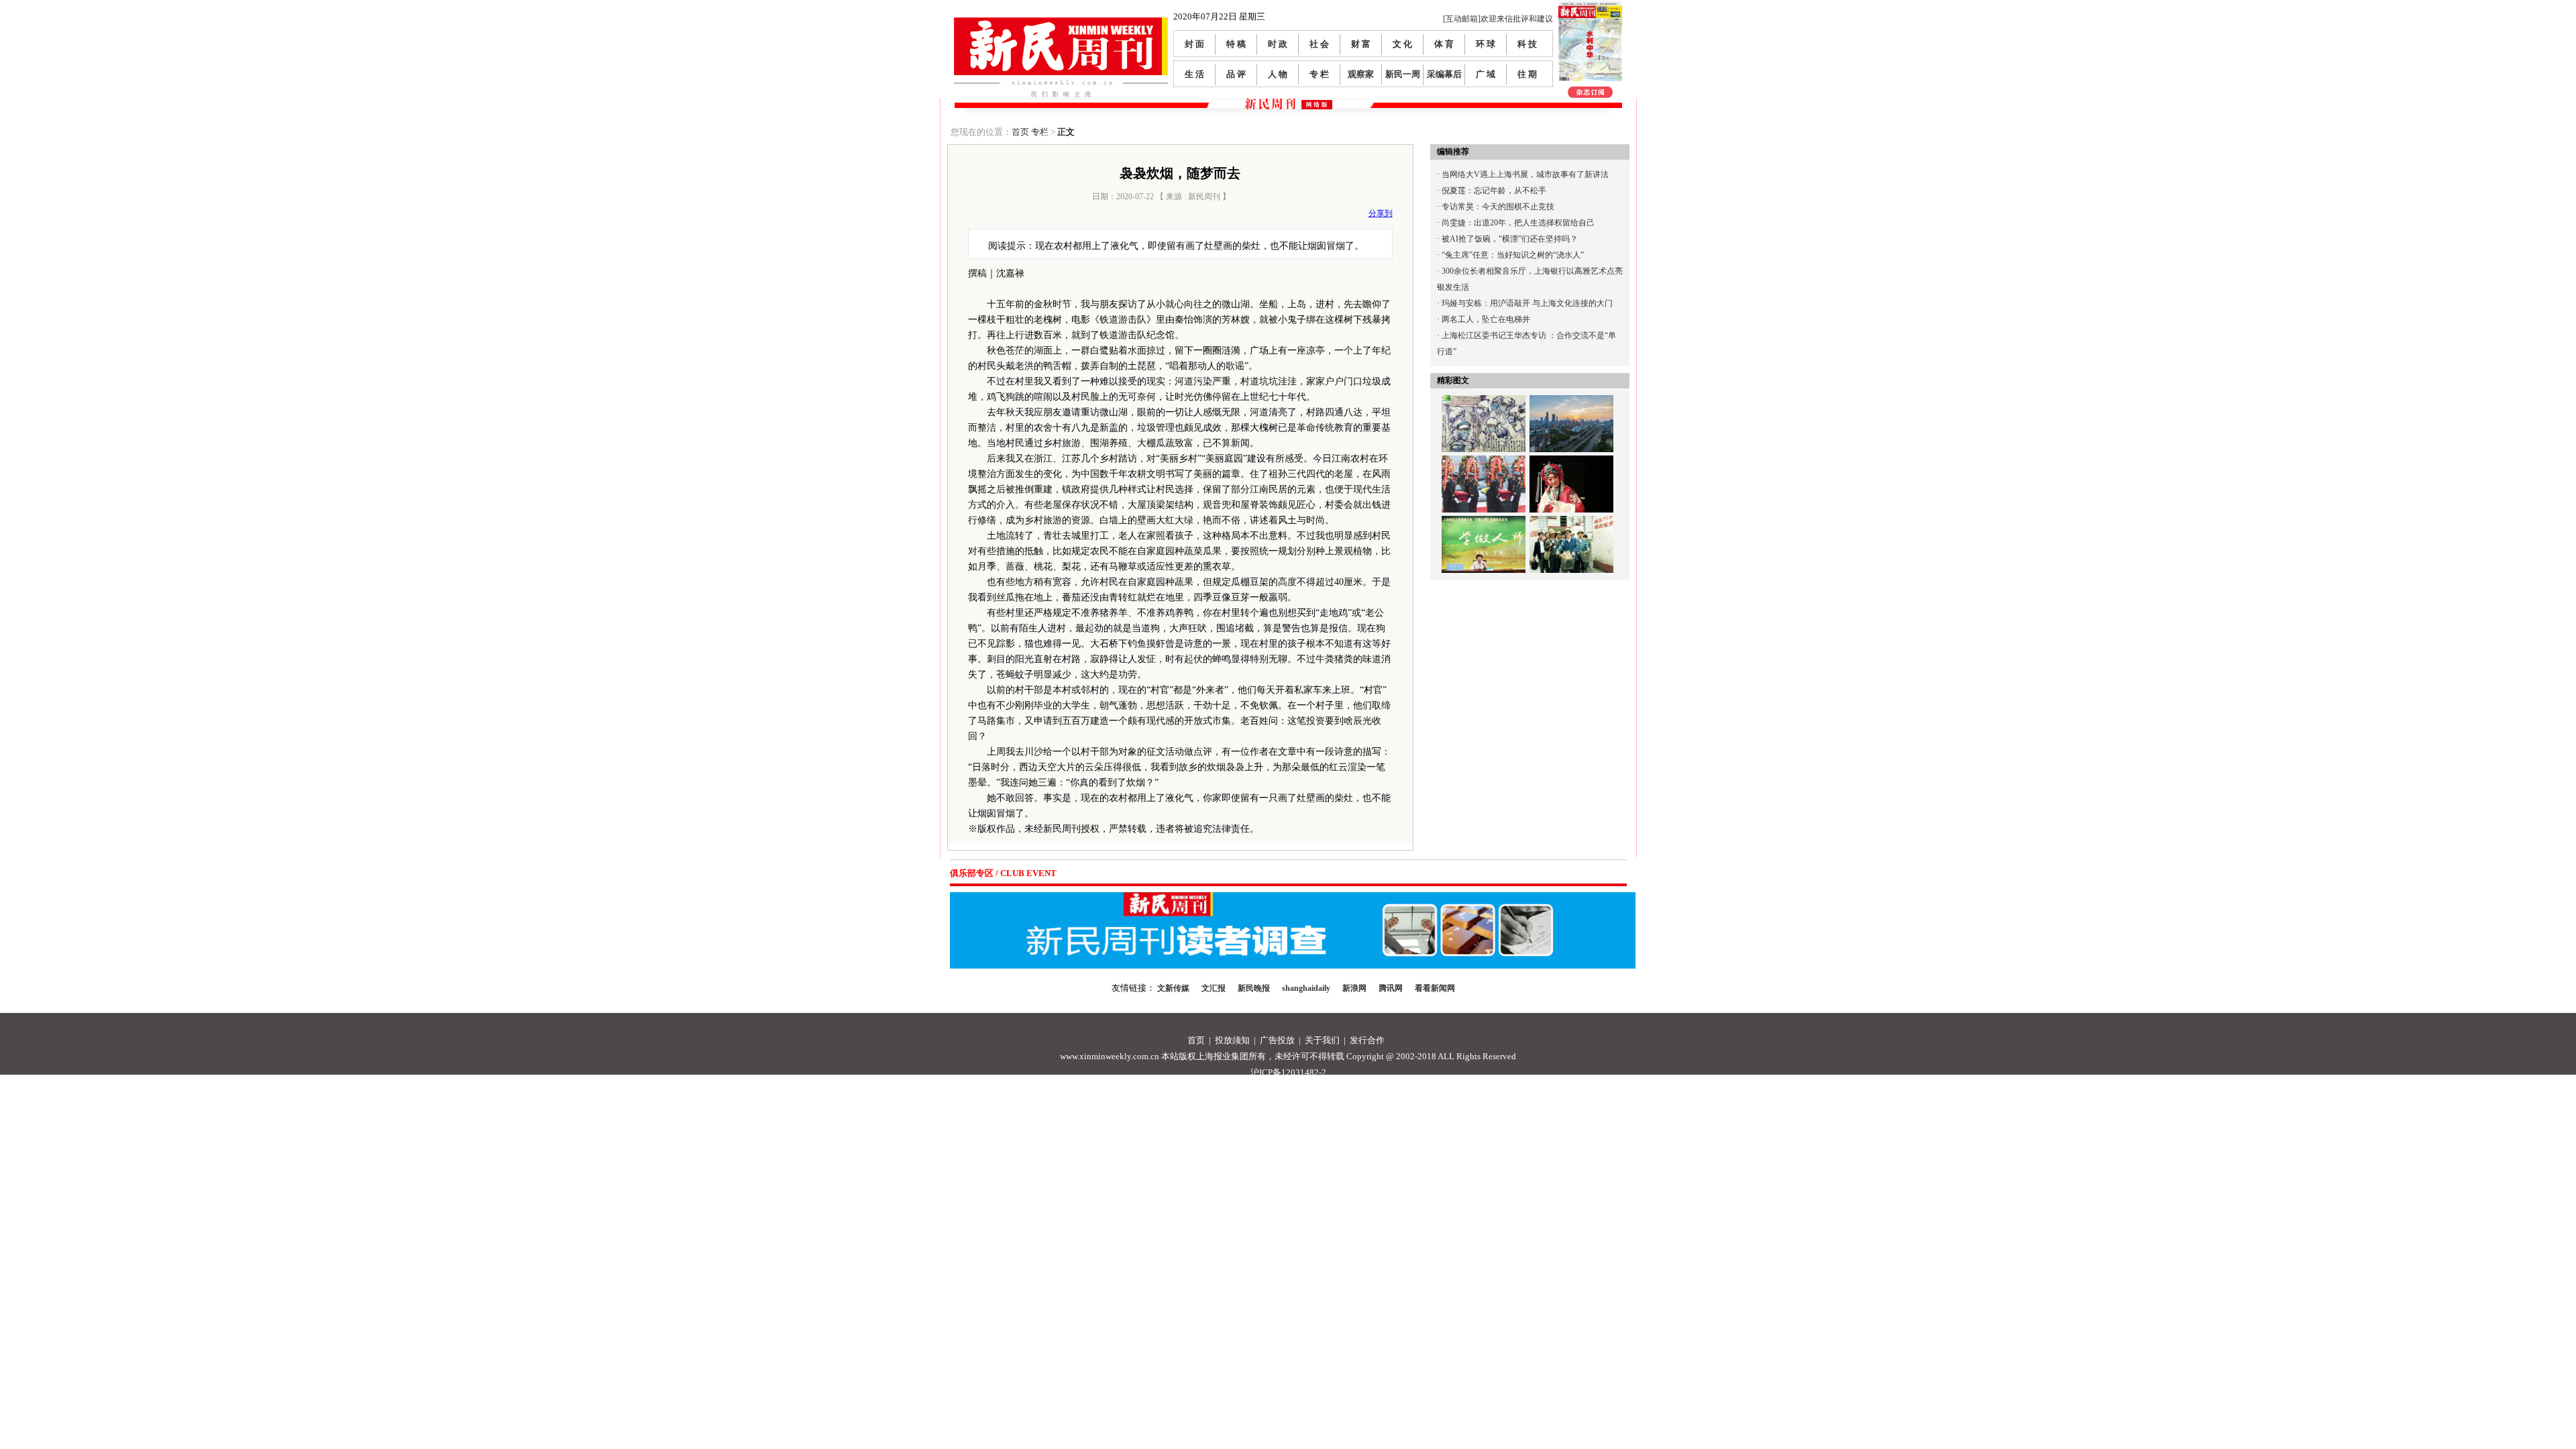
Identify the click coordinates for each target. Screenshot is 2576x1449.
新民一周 (1403, 74)
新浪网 (1354, 988)
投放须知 (1232, 1040)
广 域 (1486, 74)
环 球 (1486, 44)
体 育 (1444, 44)
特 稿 (1236, 44)
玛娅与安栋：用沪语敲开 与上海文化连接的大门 (1527, 303)
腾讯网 (1391, 988)
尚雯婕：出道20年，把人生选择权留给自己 (1518, 223)
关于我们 (1322, 1040)
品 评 (1236, 74)
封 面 (1194, 44)
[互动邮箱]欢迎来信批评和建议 (1498, 19)
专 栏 (1319, 74)
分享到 (1381, 213)
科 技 (1527, 44)
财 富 (1361, 44)
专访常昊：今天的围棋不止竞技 (1498, 207)
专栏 (1040, 132)
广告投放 (1277, 1040)
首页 (1020, 132)
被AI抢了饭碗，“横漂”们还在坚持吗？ (1510, 239)
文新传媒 (1173, 988)
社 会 (1319, 44)
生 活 (1194, 74)
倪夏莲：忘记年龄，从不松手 (1494, 191)
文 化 (1402, 44)
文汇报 (1214, 988)
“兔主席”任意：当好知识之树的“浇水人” (1513, 255)
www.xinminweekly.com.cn (1110, 1056)
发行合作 (1367, 1040)
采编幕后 (1444, 74)
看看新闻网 (1435, 988)
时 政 (1278, 44)
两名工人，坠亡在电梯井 (1486, 319)
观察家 (1361, 74)
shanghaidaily (1306, 988)
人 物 (1278, 74)
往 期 (1527, 74)
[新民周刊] (1061, 22)
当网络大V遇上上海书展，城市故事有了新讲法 (1525, 174)
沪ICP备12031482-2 (1288, 1072)
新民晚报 (1254, 988)
